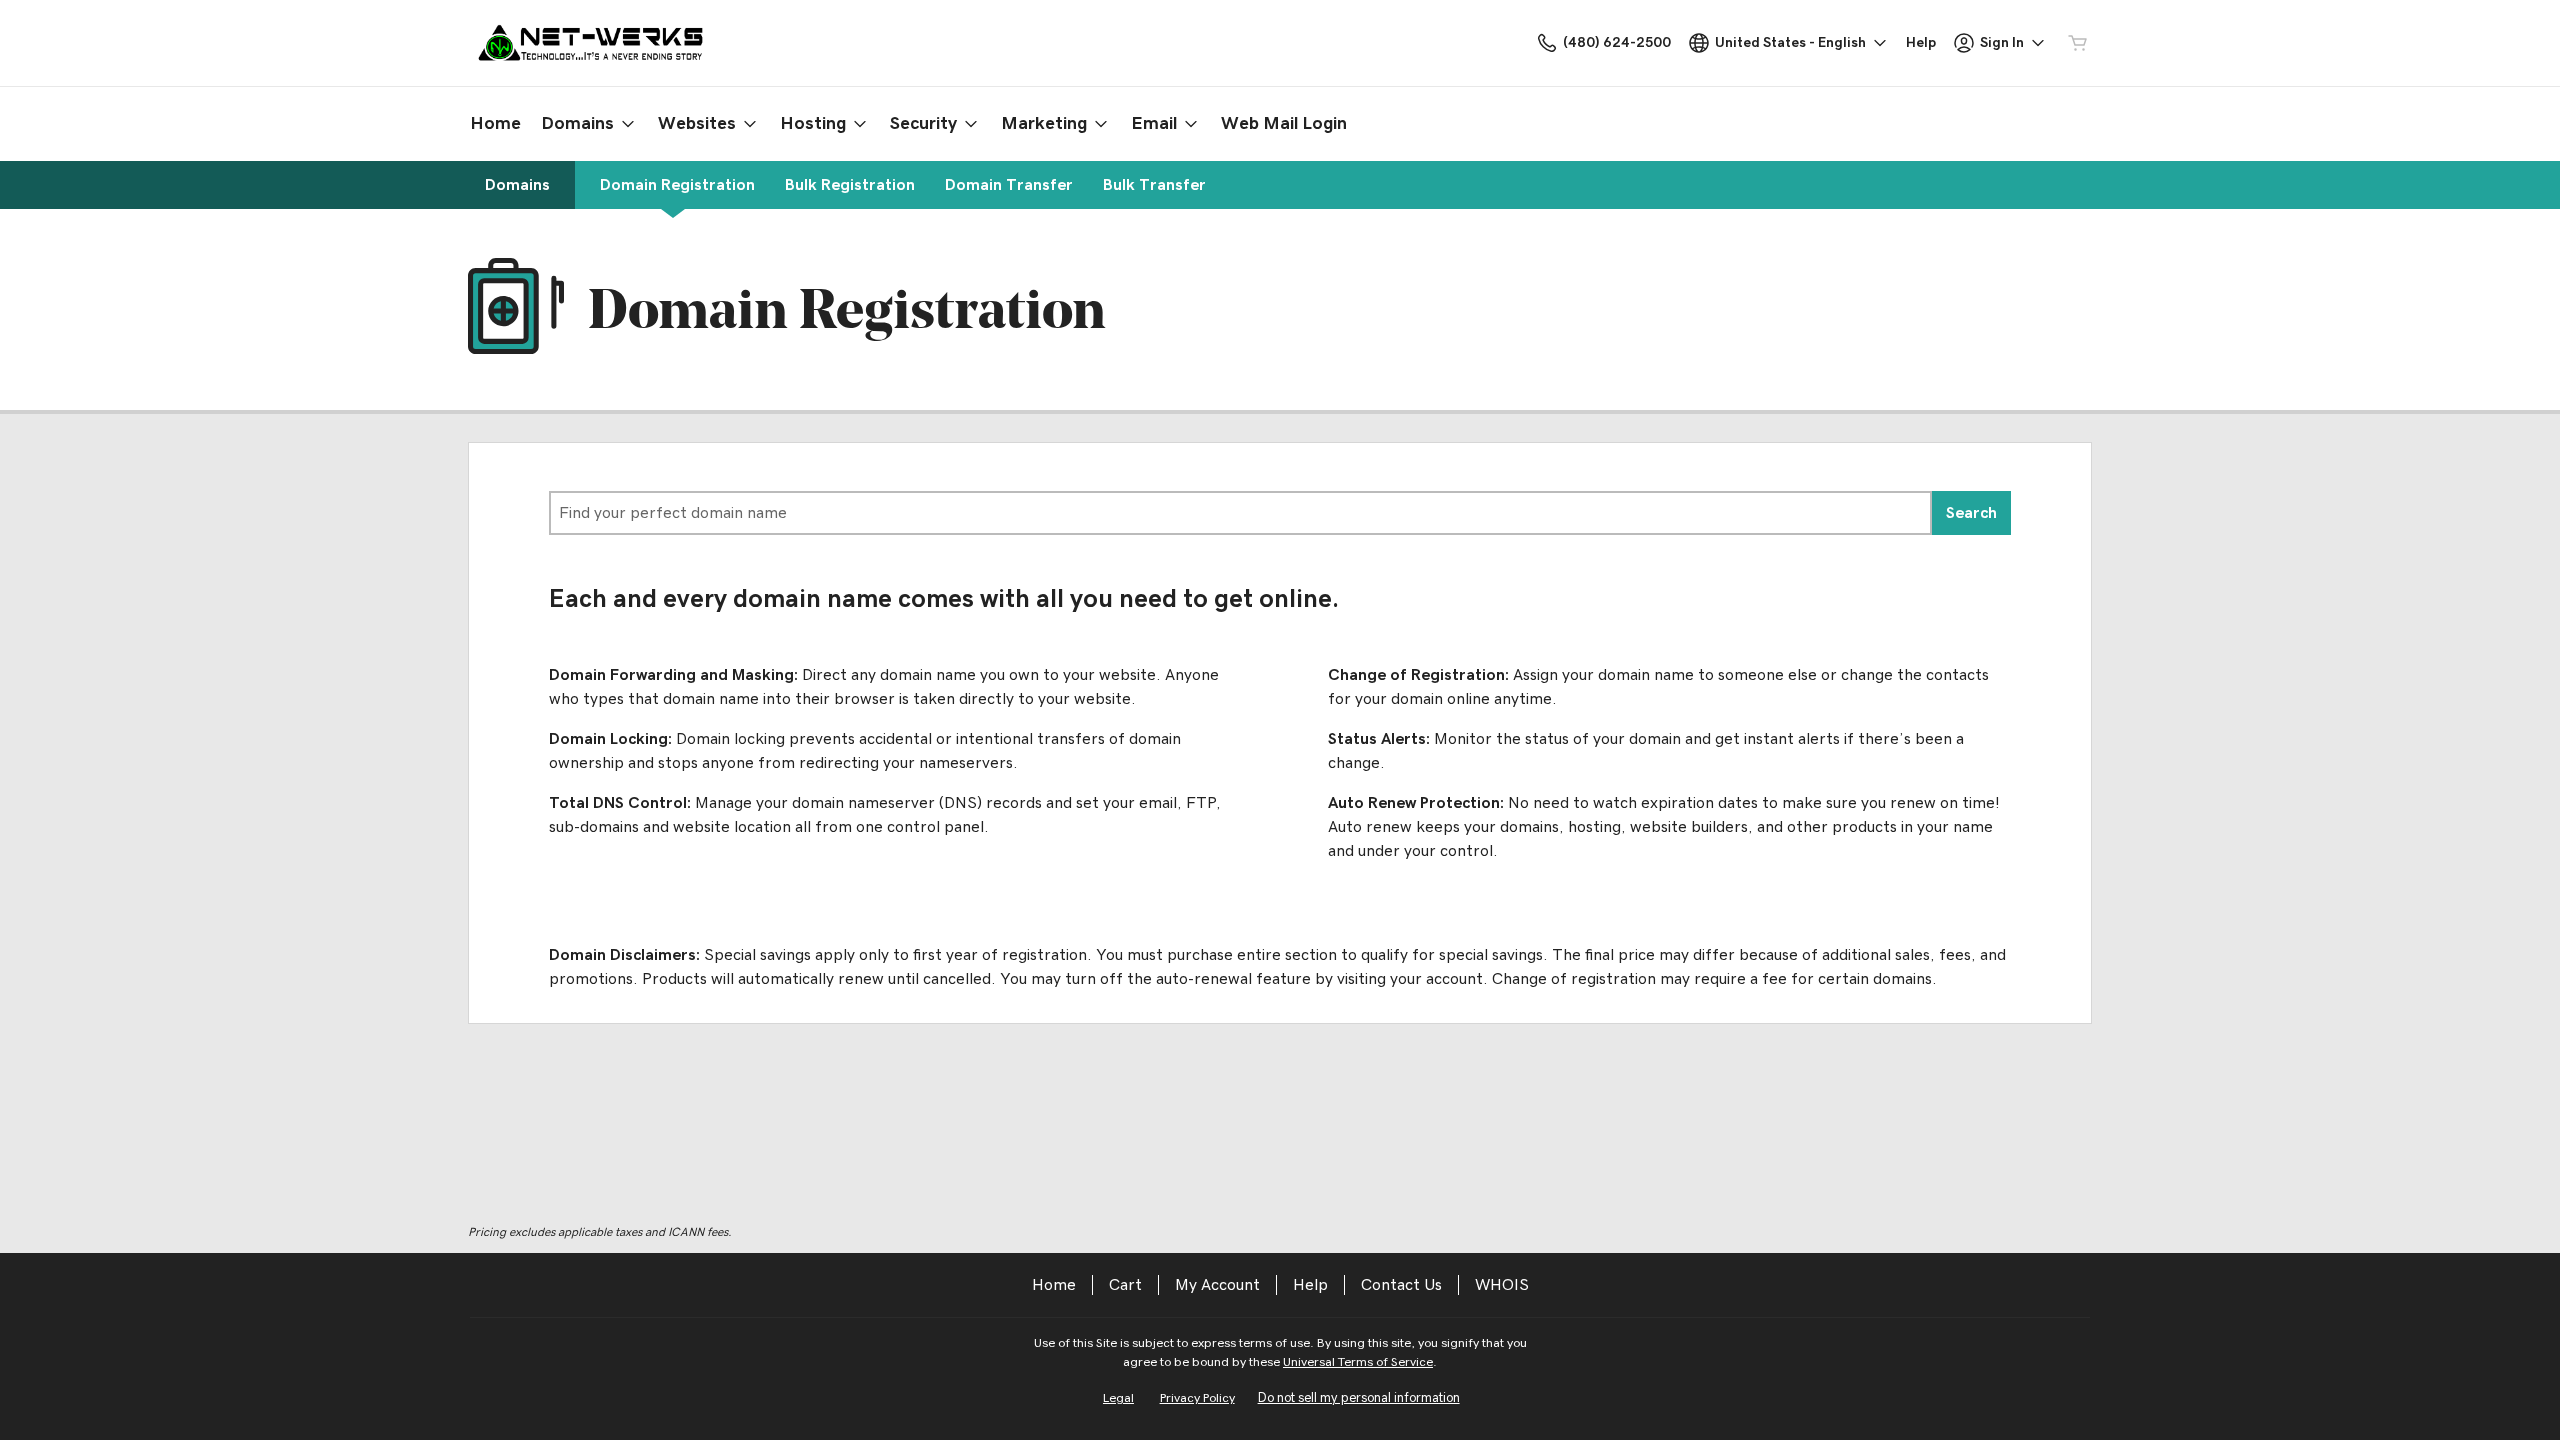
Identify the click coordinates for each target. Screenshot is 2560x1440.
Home (1054, 1285)
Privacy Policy (1197, 1398)
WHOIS (1502, 1285)
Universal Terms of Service (1358, 1362)
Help (1310, 1285)
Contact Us (1401, 1285)
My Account (1217, 1285)
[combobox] (1240, 513)
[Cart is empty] (2078, 43)
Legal (1118, 1398)
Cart (1125, 1285)
